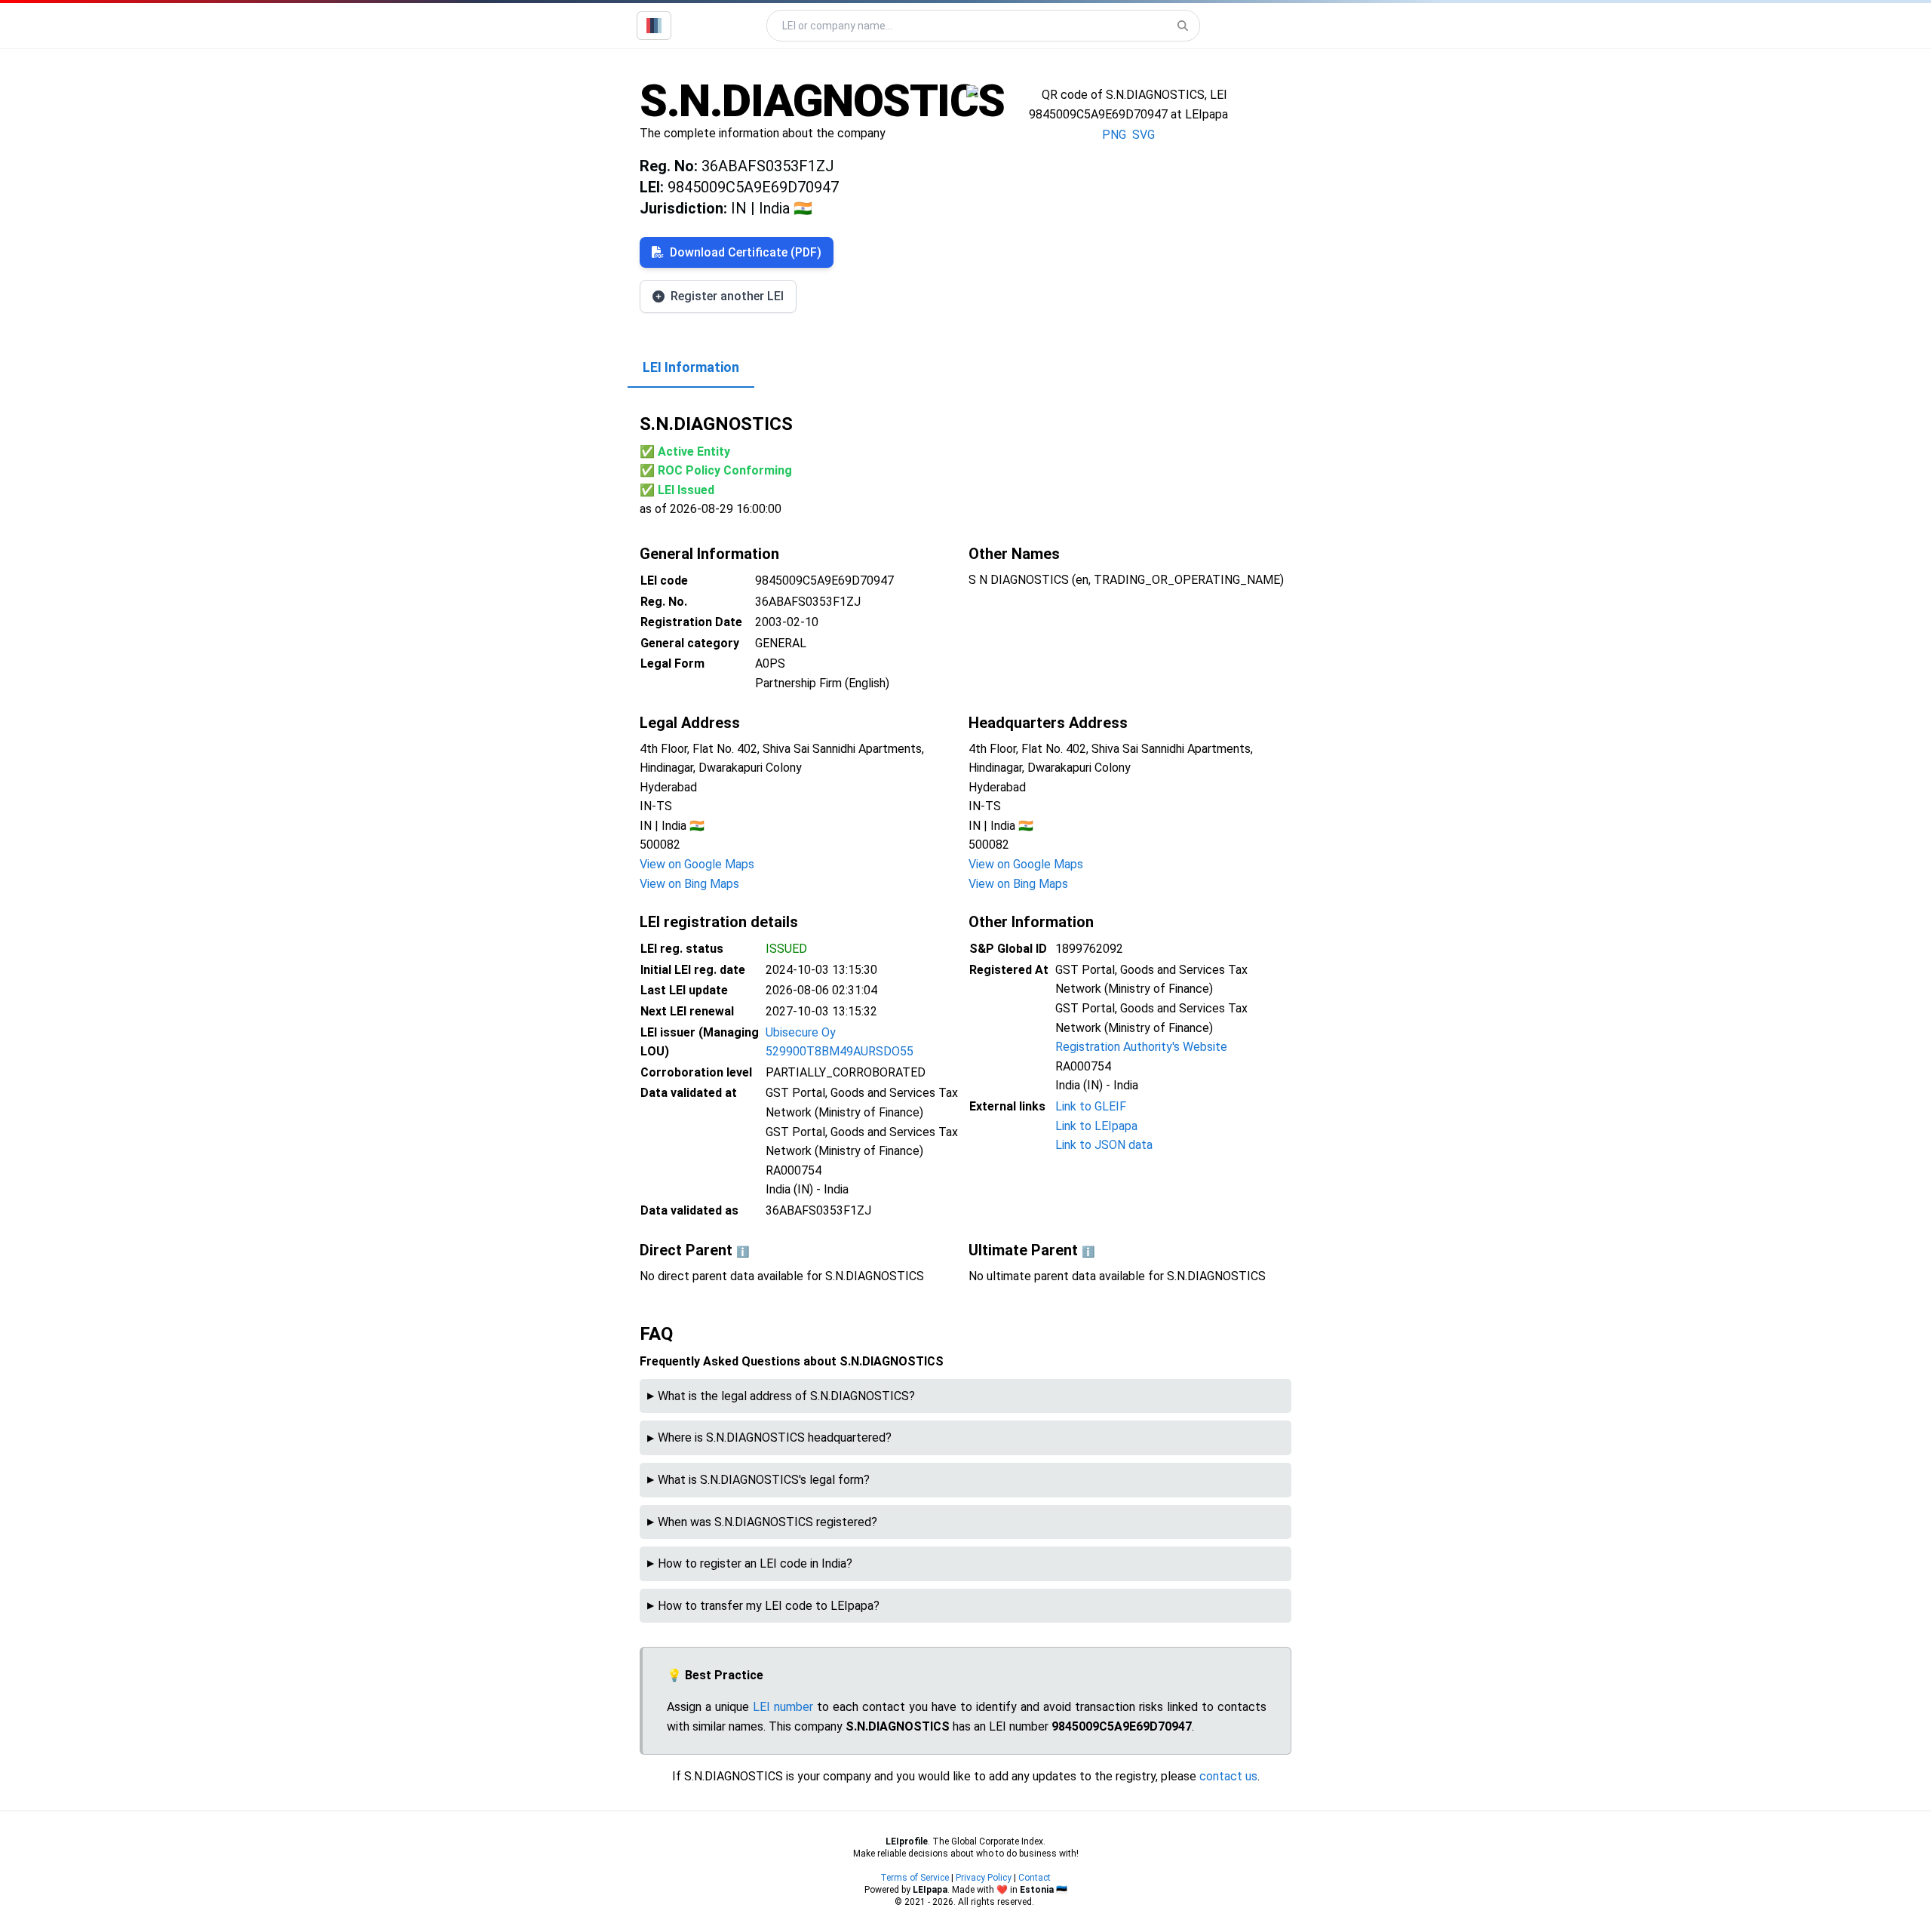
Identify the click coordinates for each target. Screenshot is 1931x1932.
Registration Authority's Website (1141, 1047)
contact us (1228, 1776)
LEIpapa (930, 1890)
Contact (1035, 1878)
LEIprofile (907, 1841)
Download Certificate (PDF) (746, 252)
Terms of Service (915, 1878)
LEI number (783, 1707)
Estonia (1037, 1890)
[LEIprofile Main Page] (654, 26)
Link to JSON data (1104, 1145)
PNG (1114, 135)
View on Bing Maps (689, 884)
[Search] (1183, 26)
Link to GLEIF (1091, 1106)
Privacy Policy (984, 1878)
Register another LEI (727, 296)
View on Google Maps (697, 864)
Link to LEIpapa (1096, 1126)
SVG (1144, 135)
